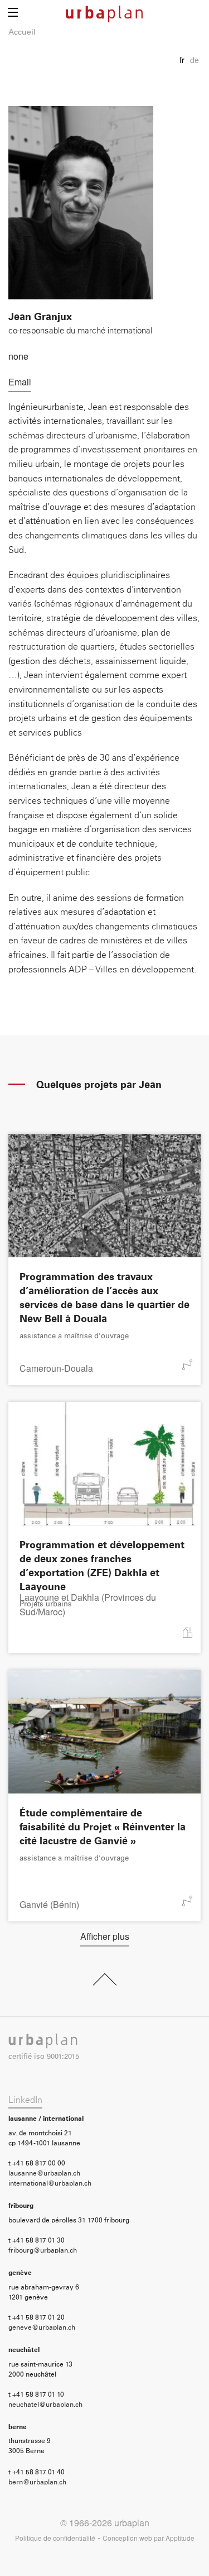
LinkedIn (25, 2100)
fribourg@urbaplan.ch (43, 2251)
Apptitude (180, 2538)
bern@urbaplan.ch (37, 2483)
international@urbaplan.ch (50, 2184)
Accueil (22, 32)
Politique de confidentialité (55, 2538)
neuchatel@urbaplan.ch (45, 2405)
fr (182, 60)
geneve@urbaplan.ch (42, 2328)
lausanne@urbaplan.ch (44, 2174)
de (195, 60)
